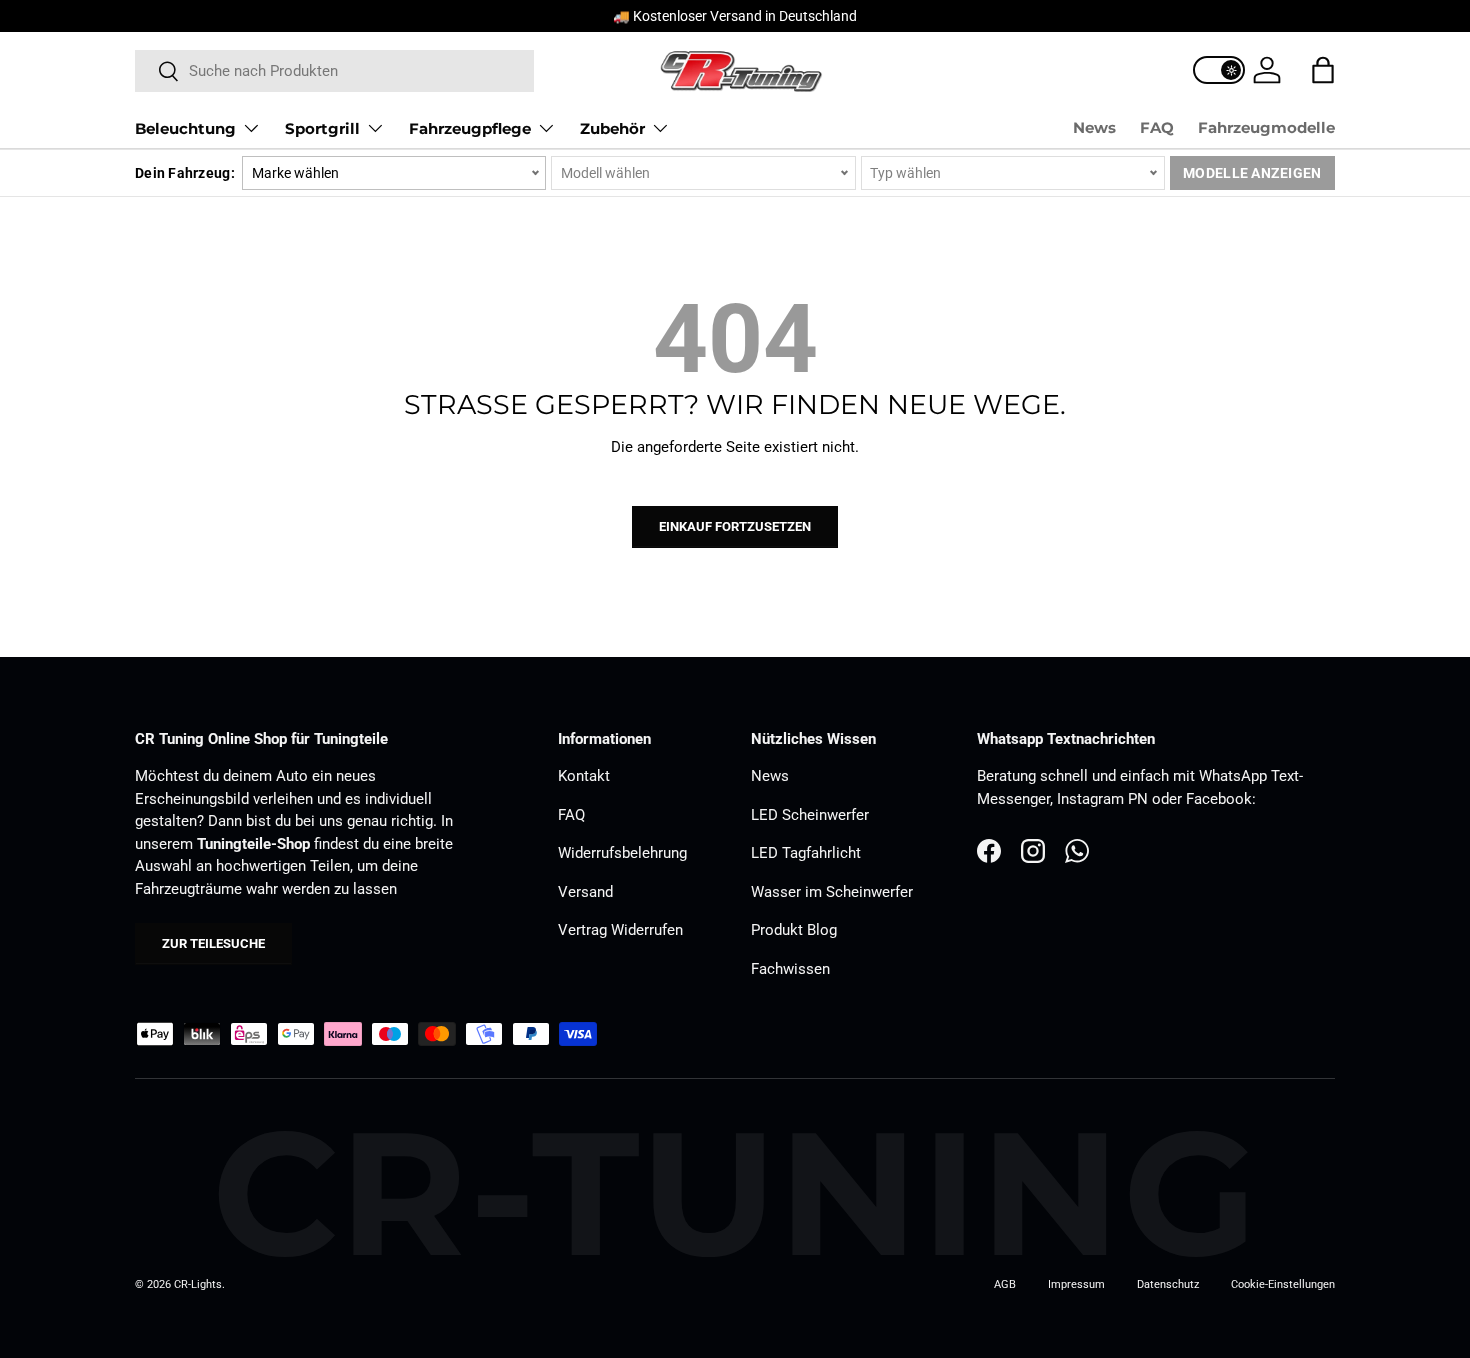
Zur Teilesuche (213, 943)
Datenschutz (1168, 1284)
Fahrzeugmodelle (1266, 127)
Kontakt (584, 776)
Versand (585, 892)
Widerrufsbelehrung (622, 853)
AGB (1005, 1284)
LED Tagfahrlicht (806, 853)
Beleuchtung (185, 128)
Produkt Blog (794, 930)
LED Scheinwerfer (810, 815)
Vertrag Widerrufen (620, 930)
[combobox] (334, 71)
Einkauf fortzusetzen (735, 526)
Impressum (1076, 1284)
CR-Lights (198, 1284)
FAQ (1157, 127)
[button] (1323, 70)
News (1094, 127)
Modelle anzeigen (1252, 173)
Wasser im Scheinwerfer (832, 892)
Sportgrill (322, 128)
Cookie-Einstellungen (1283, 1284)
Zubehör (612, 128)
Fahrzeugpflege (470, 128)
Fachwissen (790, 969)
